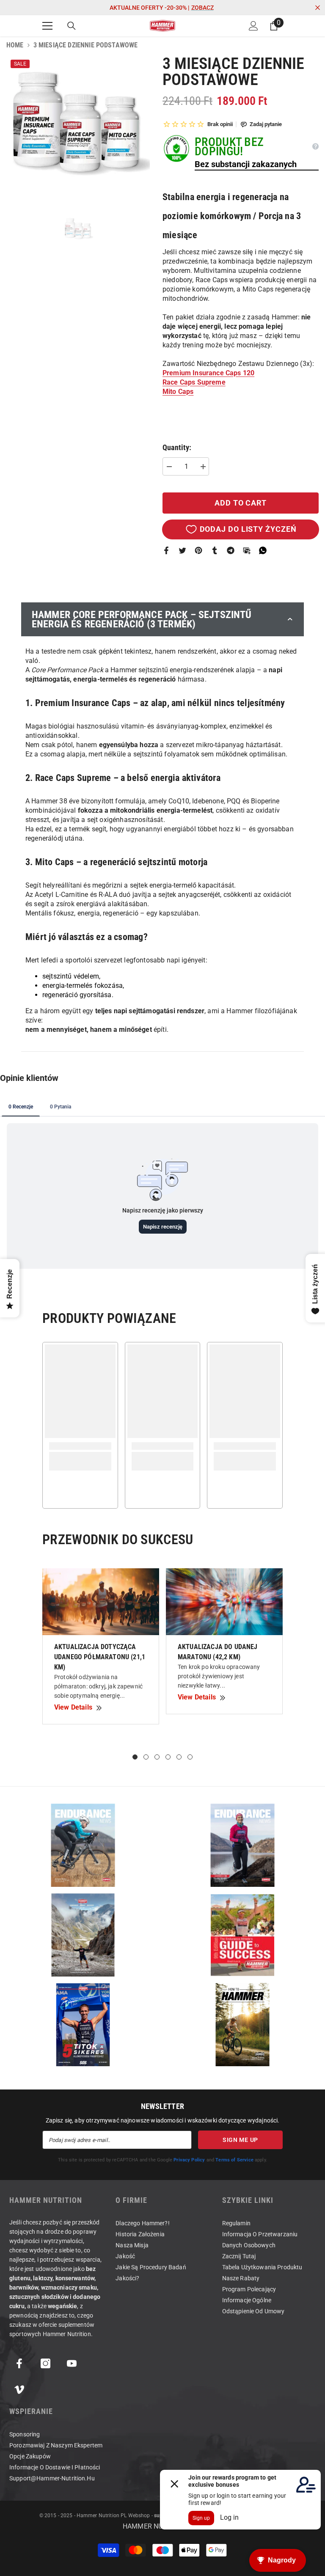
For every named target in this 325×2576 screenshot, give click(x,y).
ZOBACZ (202, 8)
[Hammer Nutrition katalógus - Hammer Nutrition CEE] (83, 1935)
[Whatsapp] (263, 550)
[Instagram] (45, 2363)
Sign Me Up (240, 2140)
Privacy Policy (189, 2160)
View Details (73, 1707)
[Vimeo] (19, 2390)
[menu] (47, 26)
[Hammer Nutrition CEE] (83, 1845)
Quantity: (177, 448)
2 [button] (146, 1757)
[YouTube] (72, 2363)
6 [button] (190, 1757)
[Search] (72, 26)
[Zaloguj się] (253, 26)
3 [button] (157, 1757)
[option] (78, 127)
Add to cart (241, 503)
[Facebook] (166, 550)
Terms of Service (234, 2160)
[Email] (247, 550)
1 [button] (135, 1757)
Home (15, 45)
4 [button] (168, 1757)
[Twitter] (182, 550)
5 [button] (179, 1757)
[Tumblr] (215, 550)
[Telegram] (231, 550)
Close (318, 8)
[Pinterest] (198, 550)
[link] (80, 1446)
